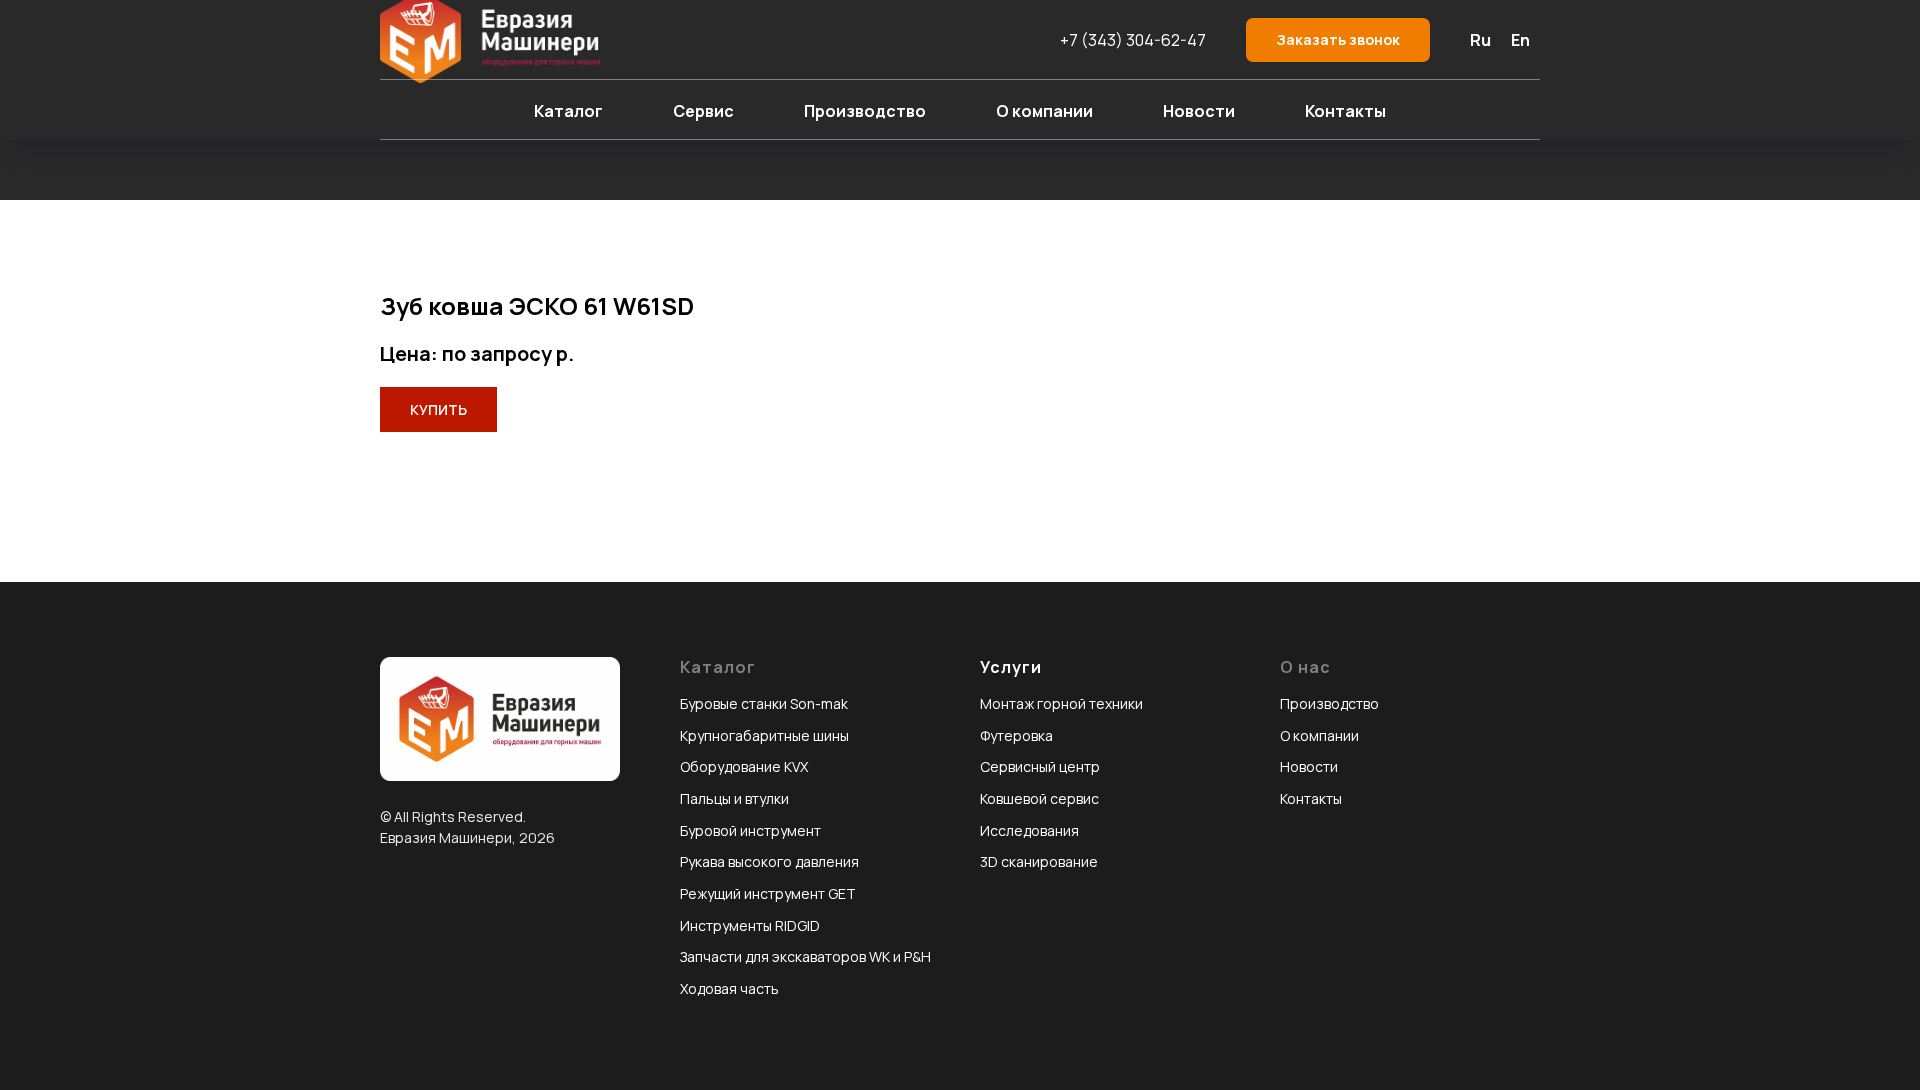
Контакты (1345, 111)
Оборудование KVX (744, 766)
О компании (1044, 111)
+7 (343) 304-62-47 (1133, 40)
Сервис (703, 111)
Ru (1480, 40)
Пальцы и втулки (734, 798)
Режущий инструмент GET (768, 893)
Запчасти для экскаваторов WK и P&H (805, 956)
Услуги (1011, 667)
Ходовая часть (729, 988)
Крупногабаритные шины (764, 735)
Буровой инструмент (750, 830)
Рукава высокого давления (769, 861)
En (1520, 40)
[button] (1338, 40)
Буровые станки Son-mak (764, 703)
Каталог (568, 111)
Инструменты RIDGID (750, 925)
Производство (865, 111)
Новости (1199, 111)
